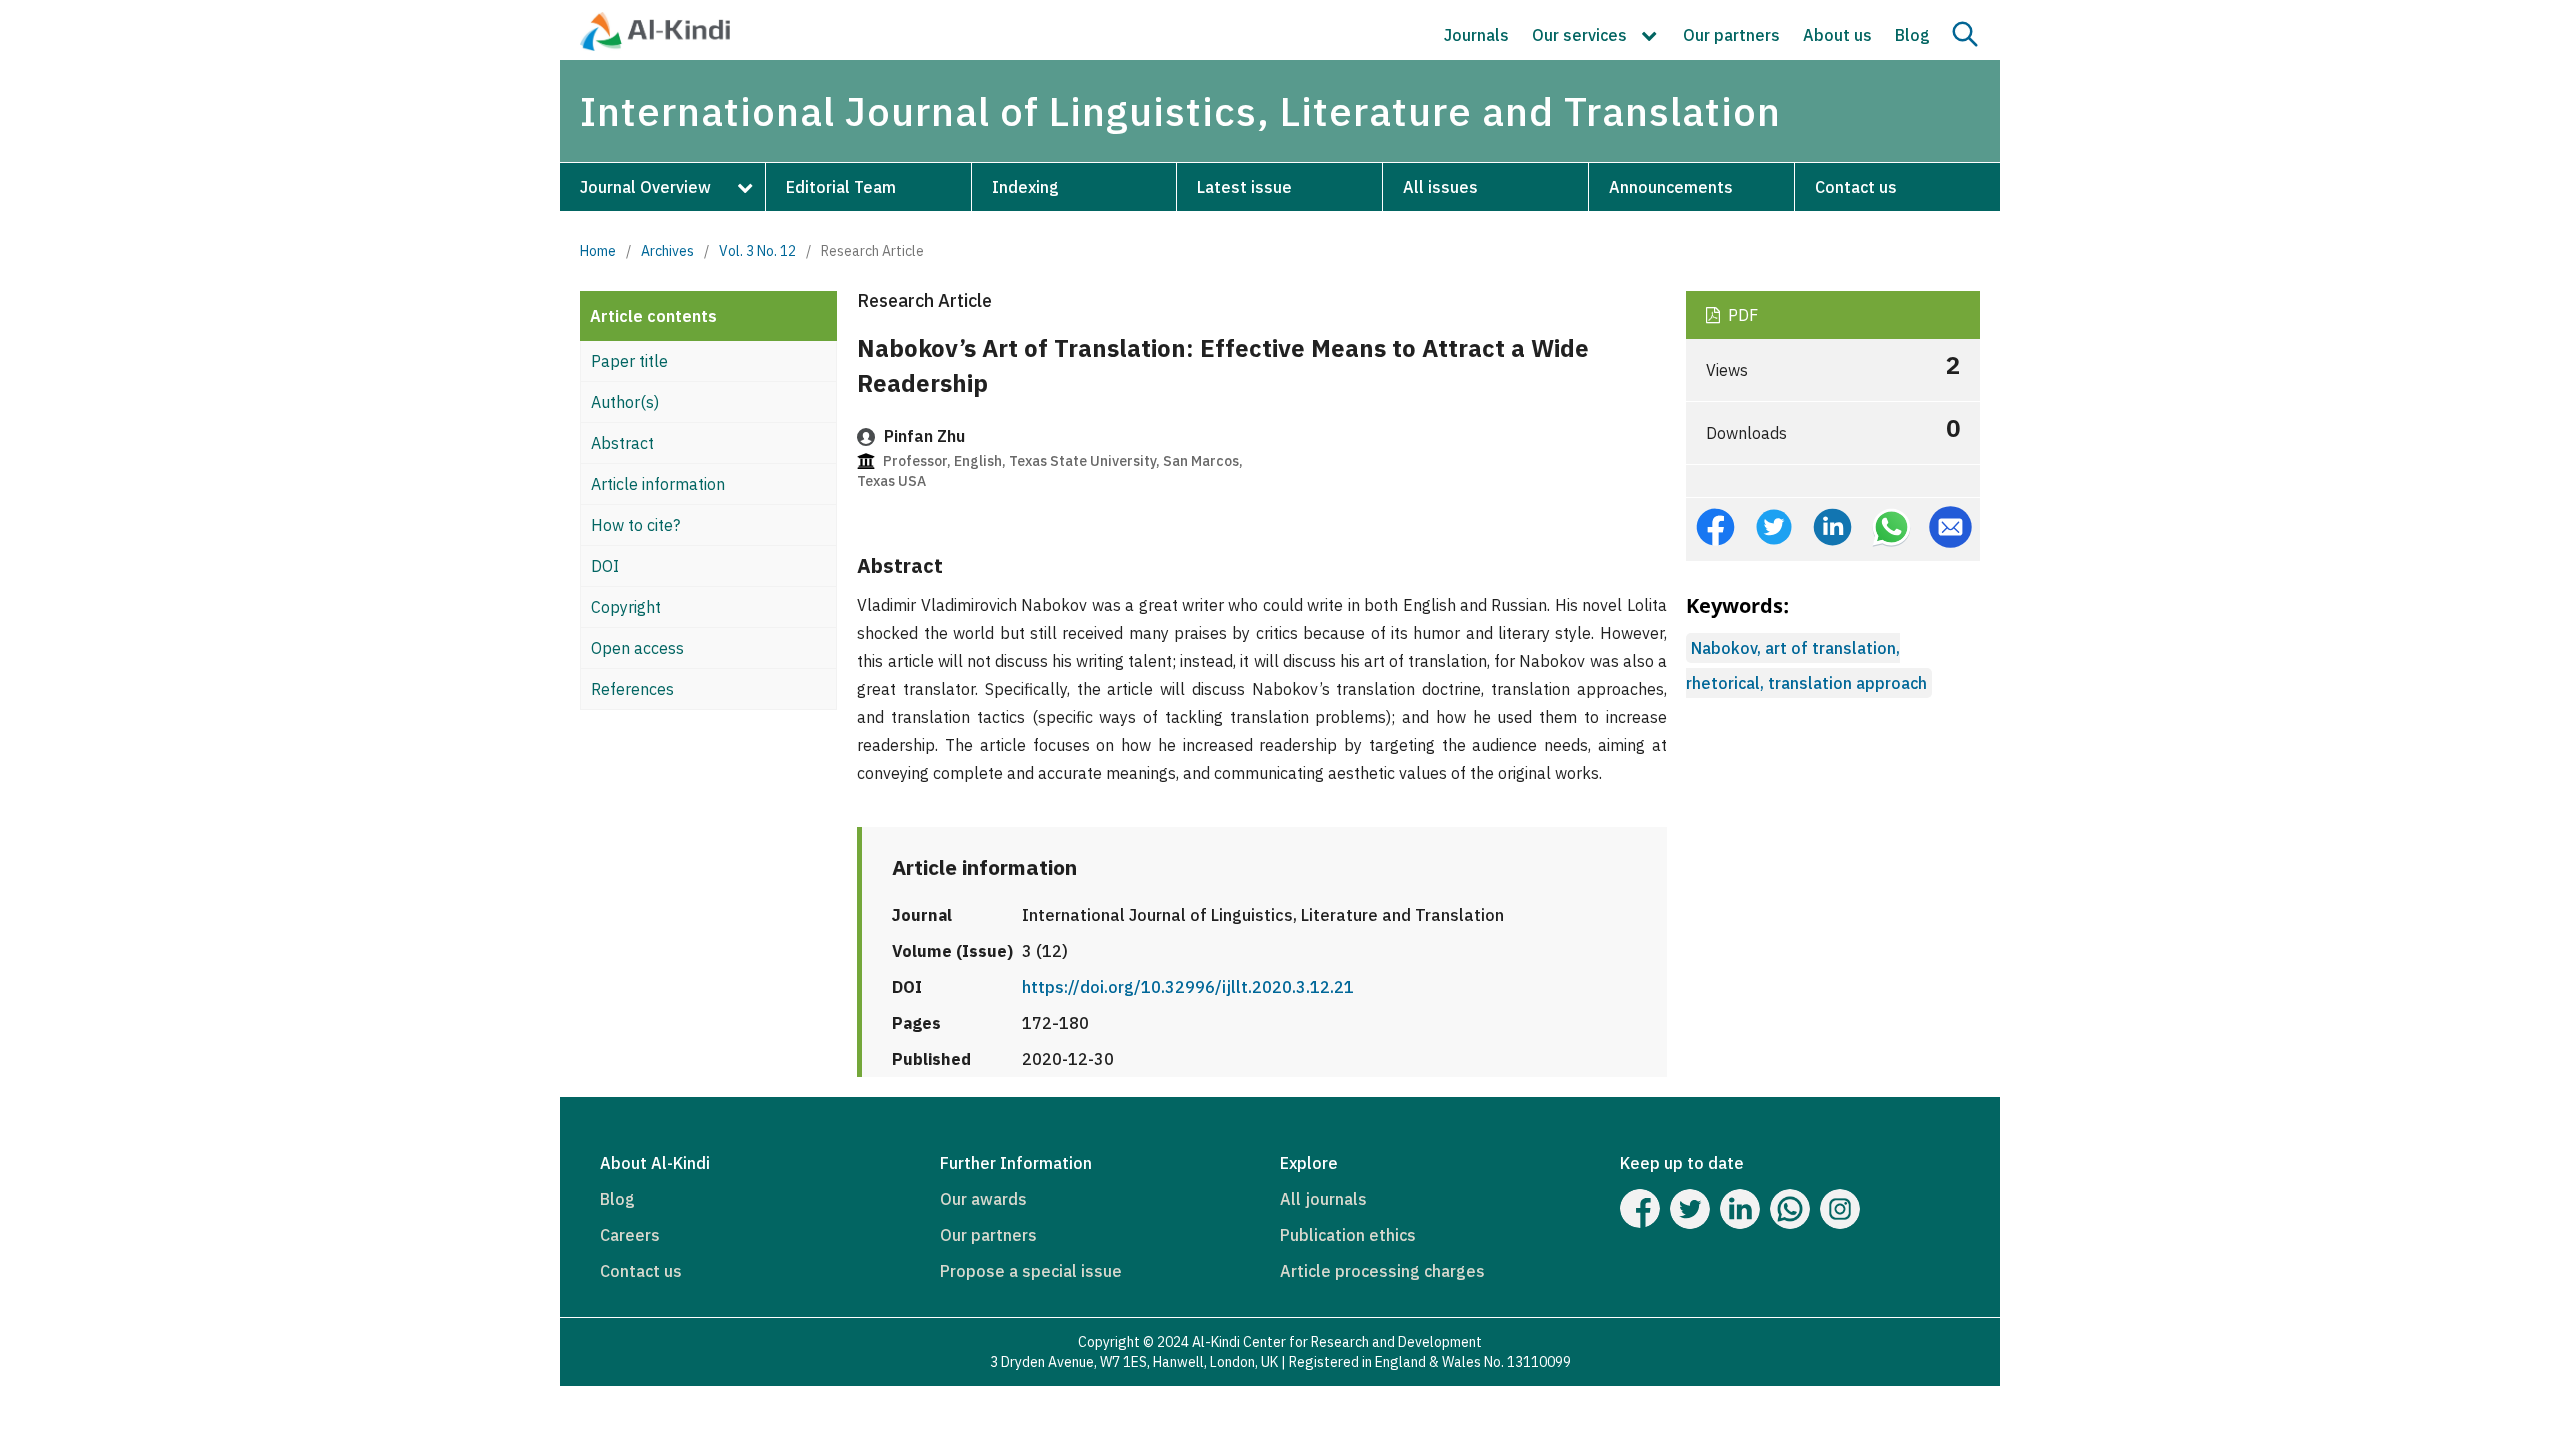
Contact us (1856, 187)
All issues (1440, 187)
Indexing (1025, 187)
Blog (1912, 35)
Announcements (1671, 187)
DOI (605, 566)
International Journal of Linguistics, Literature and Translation (1180, 111)
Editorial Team (841, 187)
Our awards (983, 1199)
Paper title (629, 361)
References (632, 689)
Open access (637, 648)
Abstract (622, 443)
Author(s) (625, 402)
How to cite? (635, 525)
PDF (1741, 315)
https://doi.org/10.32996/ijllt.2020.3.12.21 (1188, 987)
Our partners (1731, 35)
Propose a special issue (1031, 1271)
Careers (630, 1235)
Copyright (626, 607)
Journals (1476, 35)
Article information (658, 484)
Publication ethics (1348, 1235)
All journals (1323, 1199)
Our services (1581, 35)
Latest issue (1244, 187)
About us (1837, 35)
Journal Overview (645, 187)
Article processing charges (1382, 1271)
